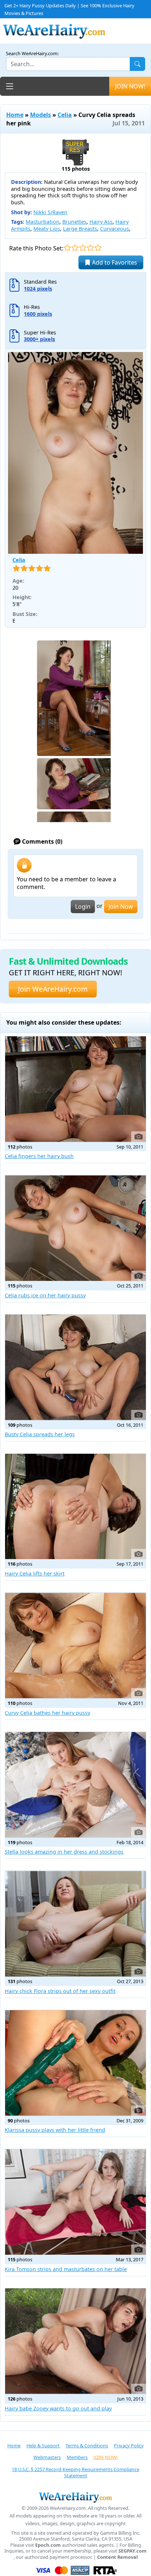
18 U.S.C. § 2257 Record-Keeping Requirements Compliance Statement (75, 2472)
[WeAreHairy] (75, 2497)
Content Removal (117, 2557)
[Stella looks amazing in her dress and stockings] (75, 1785)
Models (40, 115)
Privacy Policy (129, 2446)
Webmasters (47, 2457)
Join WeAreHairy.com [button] (53, 989)
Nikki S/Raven (50, 212)
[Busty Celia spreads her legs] (75, 1367)
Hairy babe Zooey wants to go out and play (58, 2408)
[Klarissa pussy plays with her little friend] (75, 2063)
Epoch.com (48, 2545)
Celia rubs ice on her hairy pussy (45, 1295)
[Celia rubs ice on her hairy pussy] (75, 1228)
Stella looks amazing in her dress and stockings (64, 1852)
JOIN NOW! (130, 86)
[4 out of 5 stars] (90, 248)
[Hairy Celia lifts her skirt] (75, 1507)
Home (15, 115)
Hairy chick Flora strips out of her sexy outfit (60, 1991)
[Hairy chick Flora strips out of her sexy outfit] (75, 1924)
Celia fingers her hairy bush (39, 1156)
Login (83, 907)
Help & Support (43, 2446)
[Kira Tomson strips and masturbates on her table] (75, 2202)
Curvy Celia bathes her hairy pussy (47, 1713)
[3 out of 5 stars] (83, 248)
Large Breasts (80, 229)
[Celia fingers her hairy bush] (75, 1089)
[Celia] (75, 453)
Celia (65, 115)
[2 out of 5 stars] (75, 248)
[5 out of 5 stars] (98, 248)
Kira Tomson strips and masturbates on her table (66, 2269)
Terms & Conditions (87, 2446)
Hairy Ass (101, 222)
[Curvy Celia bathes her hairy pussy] (75, 1646)
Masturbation (43, 222)
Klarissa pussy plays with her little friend (55, 2130)
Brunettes (74, 222)
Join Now (121, 907)
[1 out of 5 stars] (67, 248)
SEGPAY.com (132, 2551)
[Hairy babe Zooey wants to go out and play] (75, 2341)
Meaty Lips (47, 229)
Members (77, 2457)
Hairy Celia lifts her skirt (35, 1573)
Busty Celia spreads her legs (40, 1434)
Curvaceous (115, 229)
